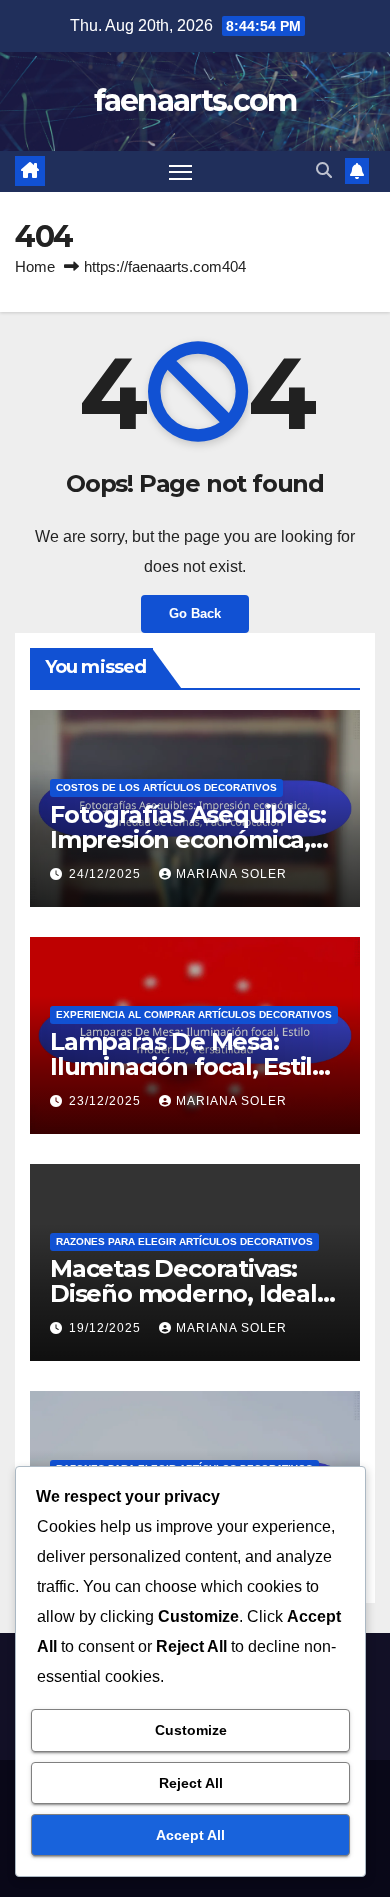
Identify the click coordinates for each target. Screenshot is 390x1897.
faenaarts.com (195, 100)
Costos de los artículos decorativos (166, 787)
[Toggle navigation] (181, 172)
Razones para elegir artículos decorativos (184, 1241)
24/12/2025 (107, 874)
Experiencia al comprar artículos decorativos (194, 1014)
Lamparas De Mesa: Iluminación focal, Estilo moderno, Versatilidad (188, 1066)
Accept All (190, 1835)
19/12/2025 (107, 1328)
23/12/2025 (107, 1101)
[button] (324, 170)
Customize (191, 1730)
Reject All (191, 1783)
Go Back (195, 613)
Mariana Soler (231, 874)
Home (35, 266)
